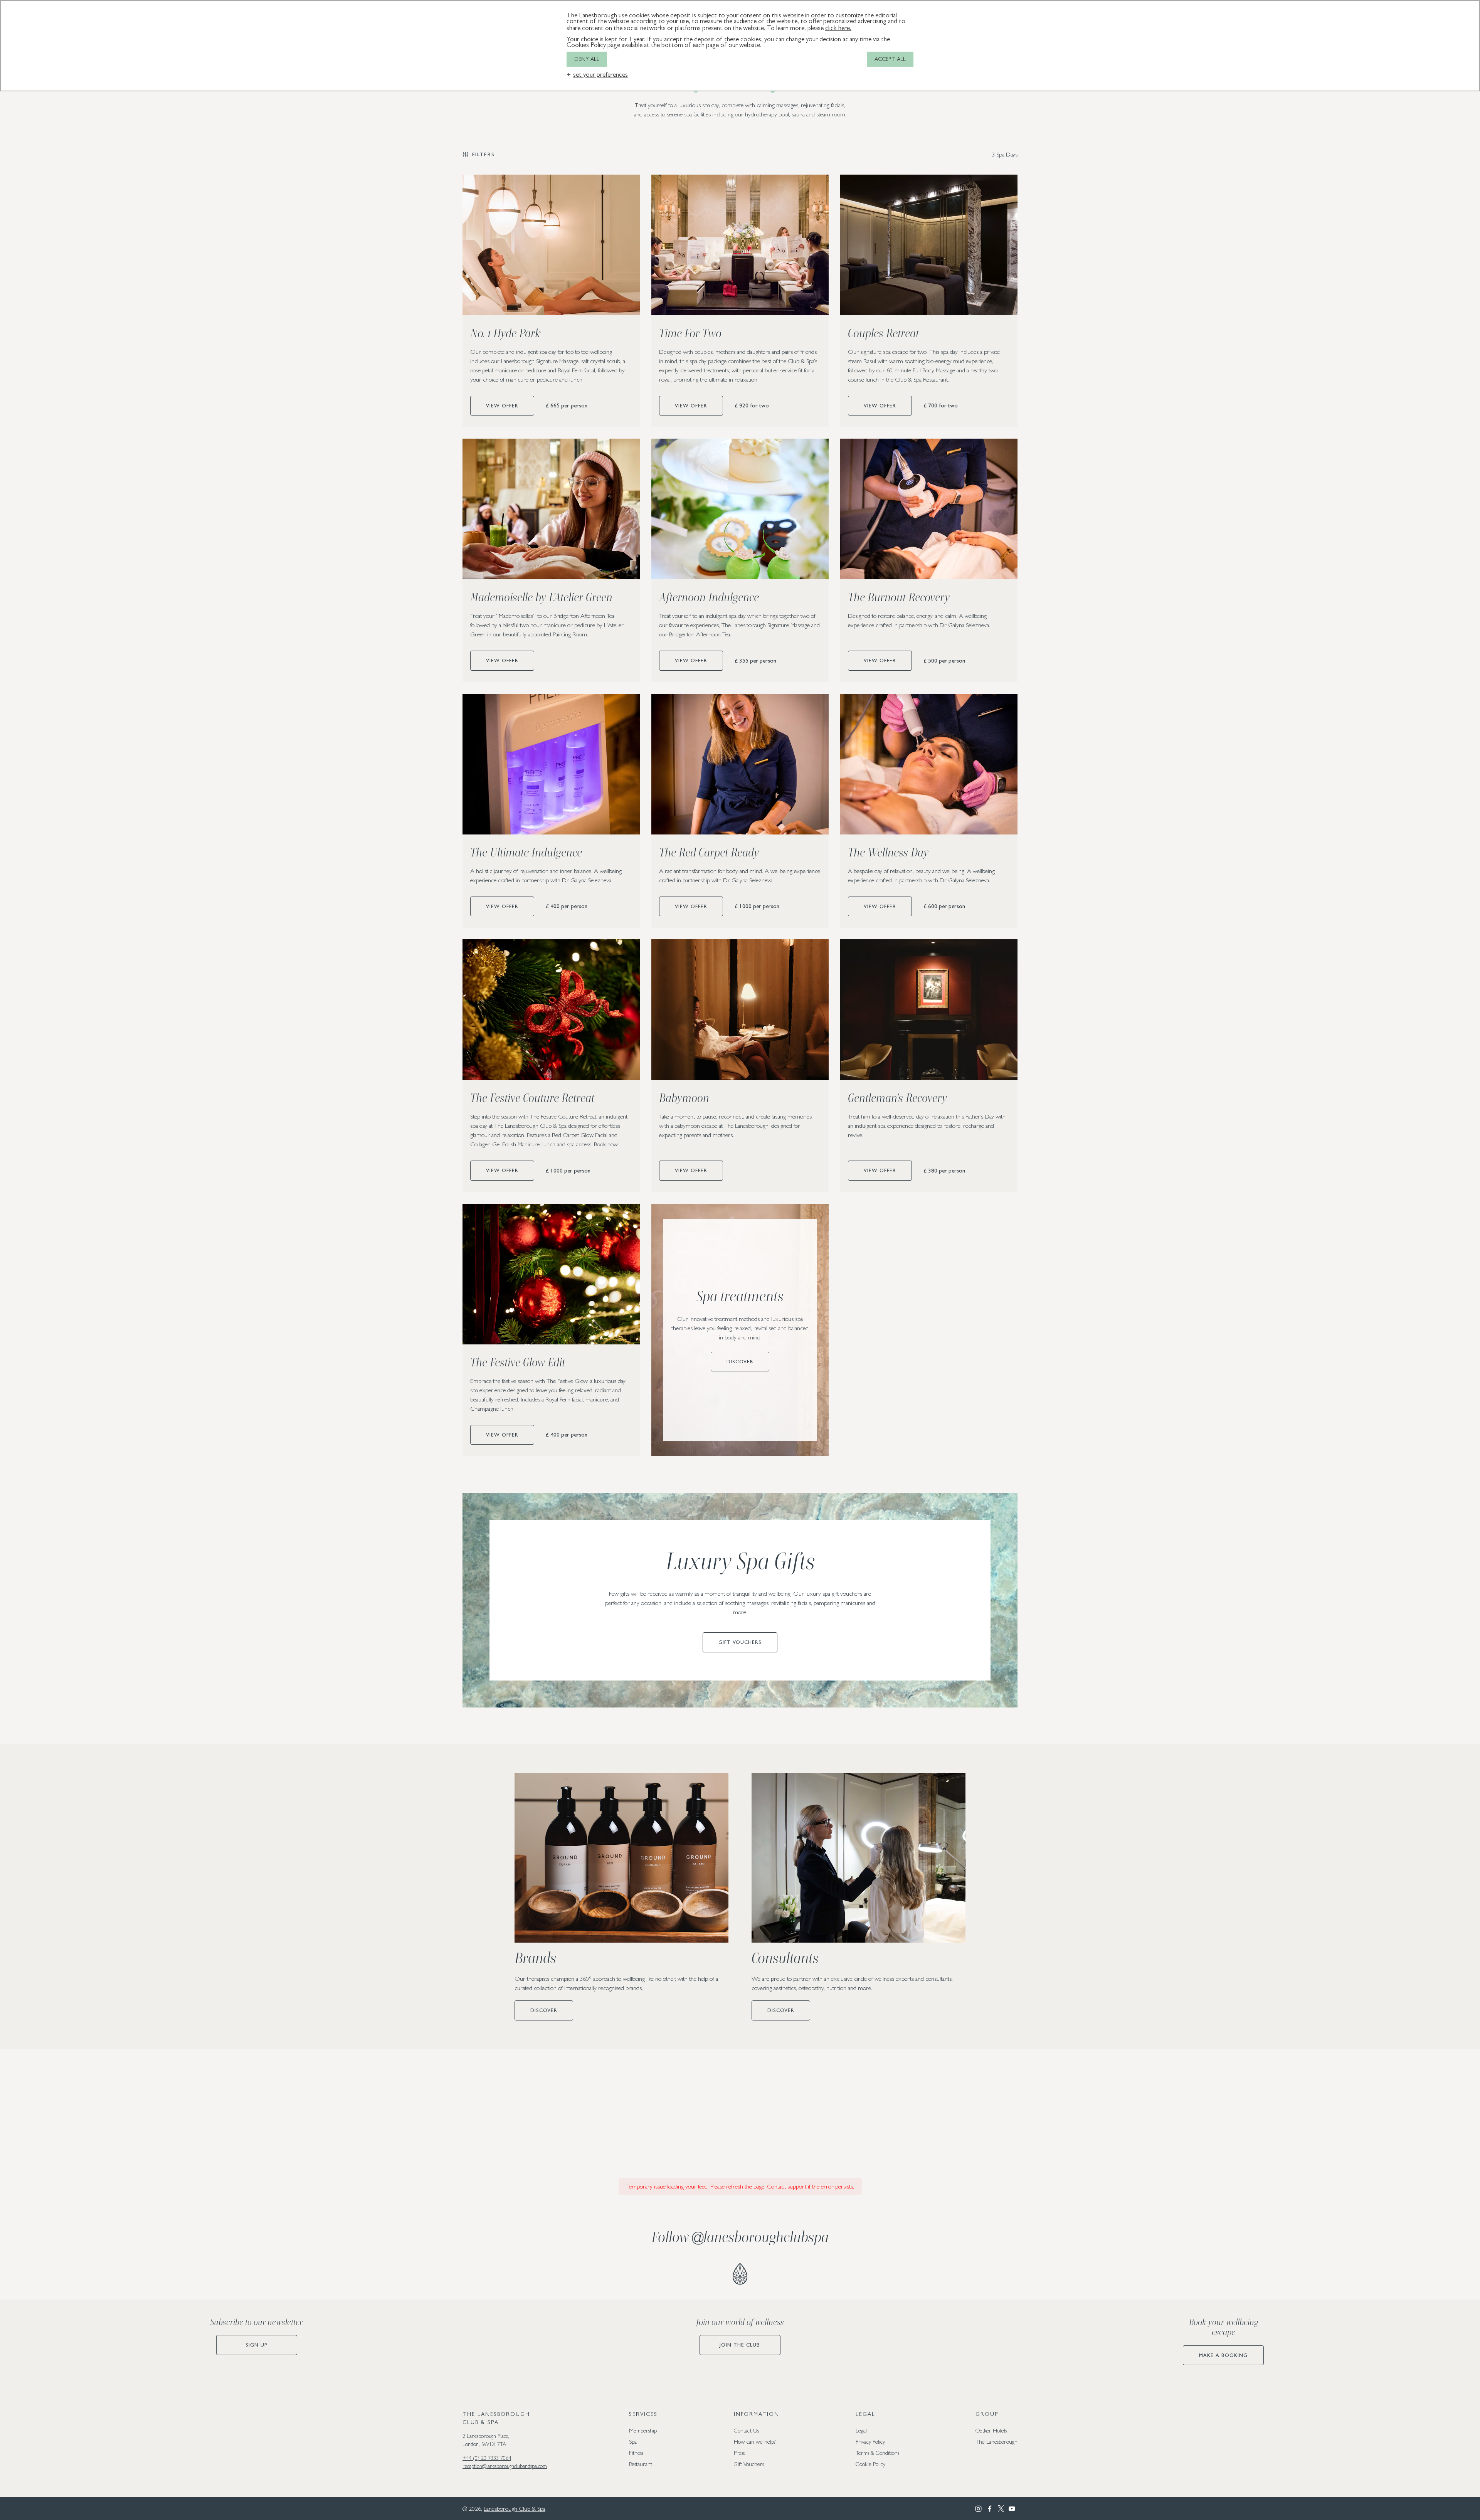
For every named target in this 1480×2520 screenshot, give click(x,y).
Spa (633, 2442)
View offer (502, 406)
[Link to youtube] (1012, 2509)
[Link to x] (1001, 2509)
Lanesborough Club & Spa (515, 2509)
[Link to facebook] (990, 2509)
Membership (643, 2430)
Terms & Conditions (877, 2453)
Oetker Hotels (991, 2430)
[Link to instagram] (978, 2509)
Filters (484, 154)
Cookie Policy (870, 2464)
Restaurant (641, 2464)
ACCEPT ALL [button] (890, 59)
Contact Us (746, 2430)
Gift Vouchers (740, 1642)
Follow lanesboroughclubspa (740, 2237)
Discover (740, 1362)
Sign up (256, 2345)
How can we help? (755, 2442)
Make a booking (1223, 2355)
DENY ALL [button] (587, 59)
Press (739, 2453)
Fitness (636, 2453)
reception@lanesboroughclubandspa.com (505, 2466)
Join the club (740, 2345)
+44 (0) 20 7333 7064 (487, 2458)
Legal (861, 2430)
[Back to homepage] (740, 2274)
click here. (838, 28)
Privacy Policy (870, 2442)
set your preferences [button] (600, 75)
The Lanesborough (996, 2442)
